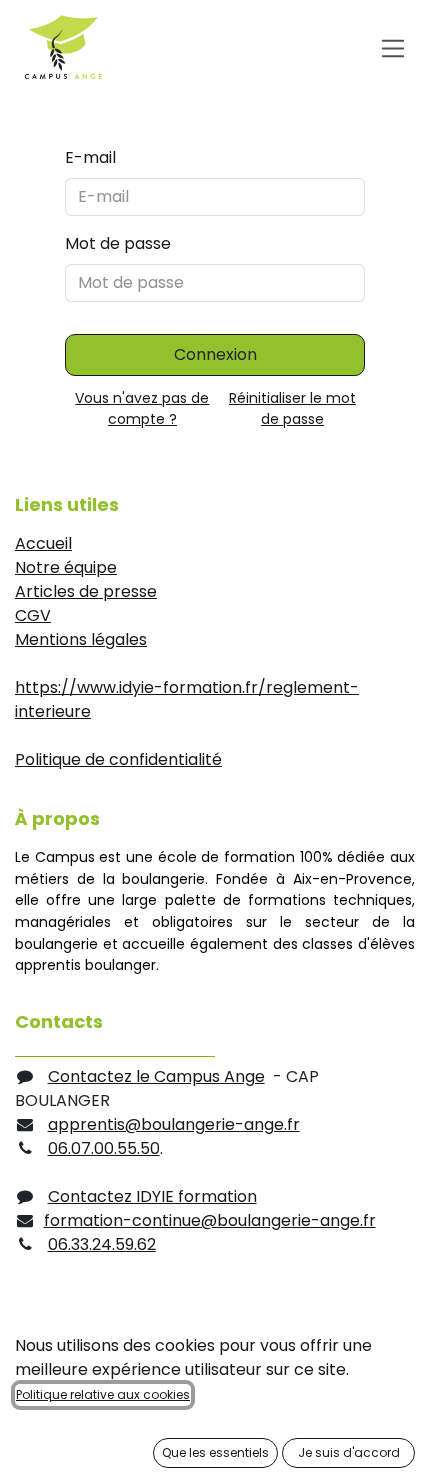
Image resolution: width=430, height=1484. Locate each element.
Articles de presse (86, 591)
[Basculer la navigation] (393, 47)
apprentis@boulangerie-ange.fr (174, 1124)
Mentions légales (81, 639)
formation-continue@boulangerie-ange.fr (210, 1220)
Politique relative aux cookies (103, 1394)
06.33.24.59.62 (102, 1244)
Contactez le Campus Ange (156, 1076)
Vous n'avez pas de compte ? (142, 408)
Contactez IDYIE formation (152, 1196)
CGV (33, 615)
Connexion (215, 354)
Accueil (43, 543)
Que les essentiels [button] (215, 1452)
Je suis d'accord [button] (349, 1452)
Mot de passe (118, 243)
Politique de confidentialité (118, 759)
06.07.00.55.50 (104, 1148)
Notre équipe (66, 567)
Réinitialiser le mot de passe (292, 408)
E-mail (90, 157)
